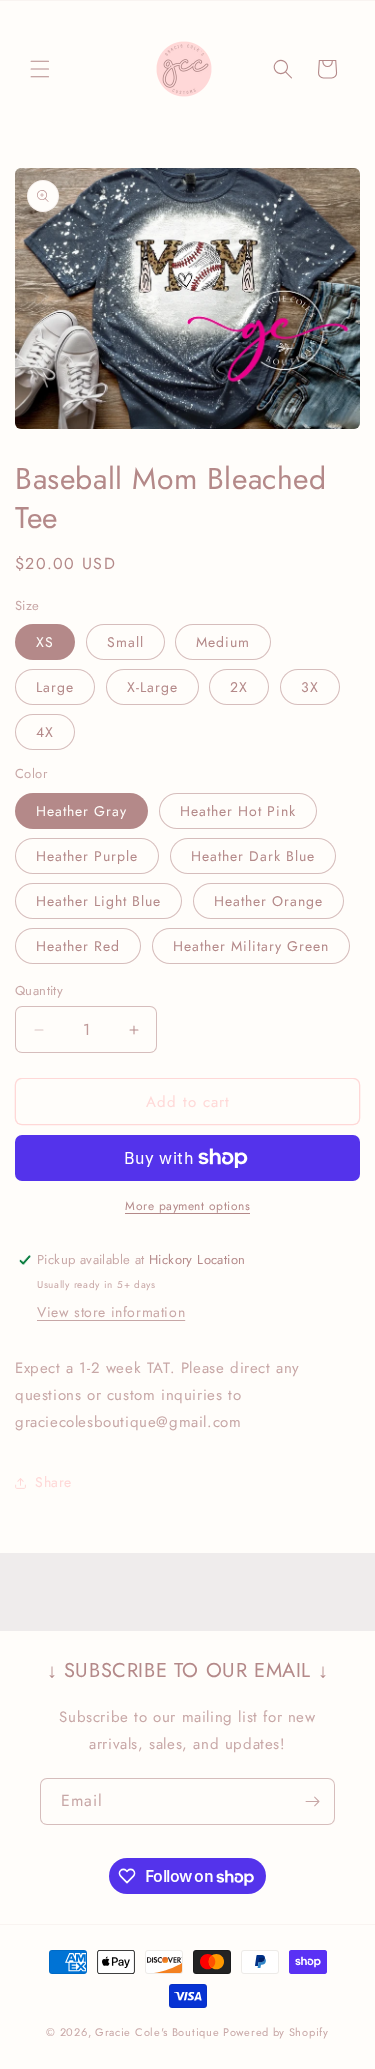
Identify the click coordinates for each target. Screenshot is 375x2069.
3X (310, 687)
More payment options (187, 1206)
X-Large (152, 687)
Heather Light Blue (98, 901)
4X (45, 732)
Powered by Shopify (276, 2032)
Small (125, 642)
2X (239, 687)
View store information (111, 1312)
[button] (40, 69)
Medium (223, 642)
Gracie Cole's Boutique (157, 2032)
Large (55, 687)
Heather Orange (268, 901)
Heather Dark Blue (253, 856)
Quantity (39, 990)
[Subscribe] (312, 1801)
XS (45, 642)
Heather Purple (87, 856)
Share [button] (53, 1482)
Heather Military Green (251, 946)
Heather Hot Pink (238, 811)
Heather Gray (81, 811)
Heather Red (78, 946)
